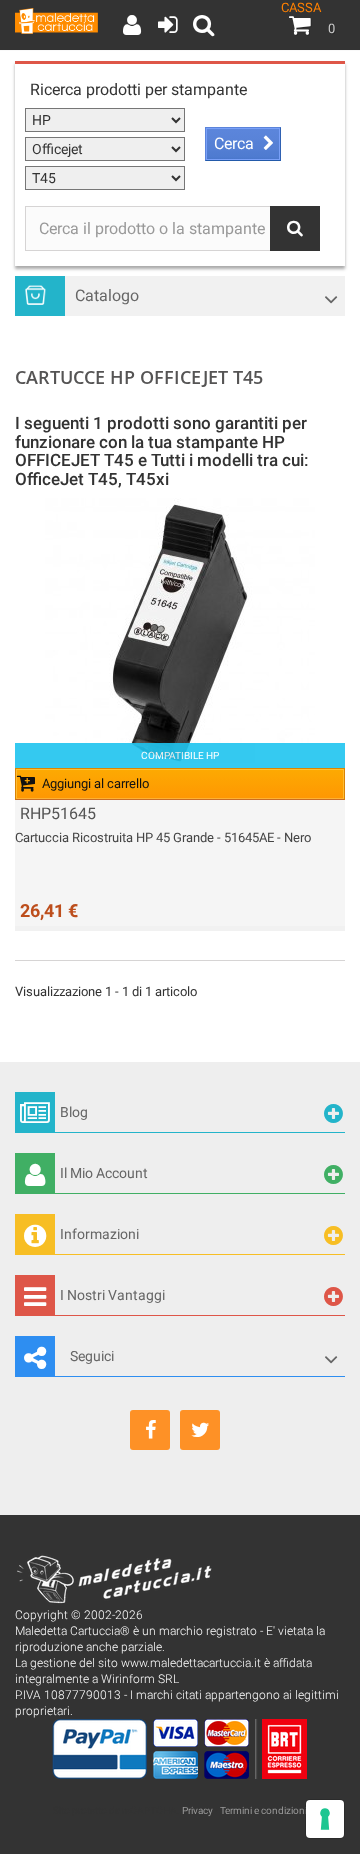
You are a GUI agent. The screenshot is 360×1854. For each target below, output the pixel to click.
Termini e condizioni (263, 1810)
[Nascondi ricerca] (200, 25)
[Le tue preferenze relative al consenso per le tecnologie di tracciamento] (325, 1819)
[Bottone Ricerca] (295, 228)
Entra (165, 25)
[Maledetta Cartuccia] (56, 21)
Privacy (197, 1810)
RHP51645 (58, 814)
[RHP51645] (180, 633)
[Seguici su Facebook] (150, 1430)
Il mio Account (130, 25)
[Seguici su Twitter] (200, 1430)
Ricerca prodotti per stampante (138, 89)
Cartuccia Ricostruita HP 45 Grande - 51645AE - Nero (163, 837)
